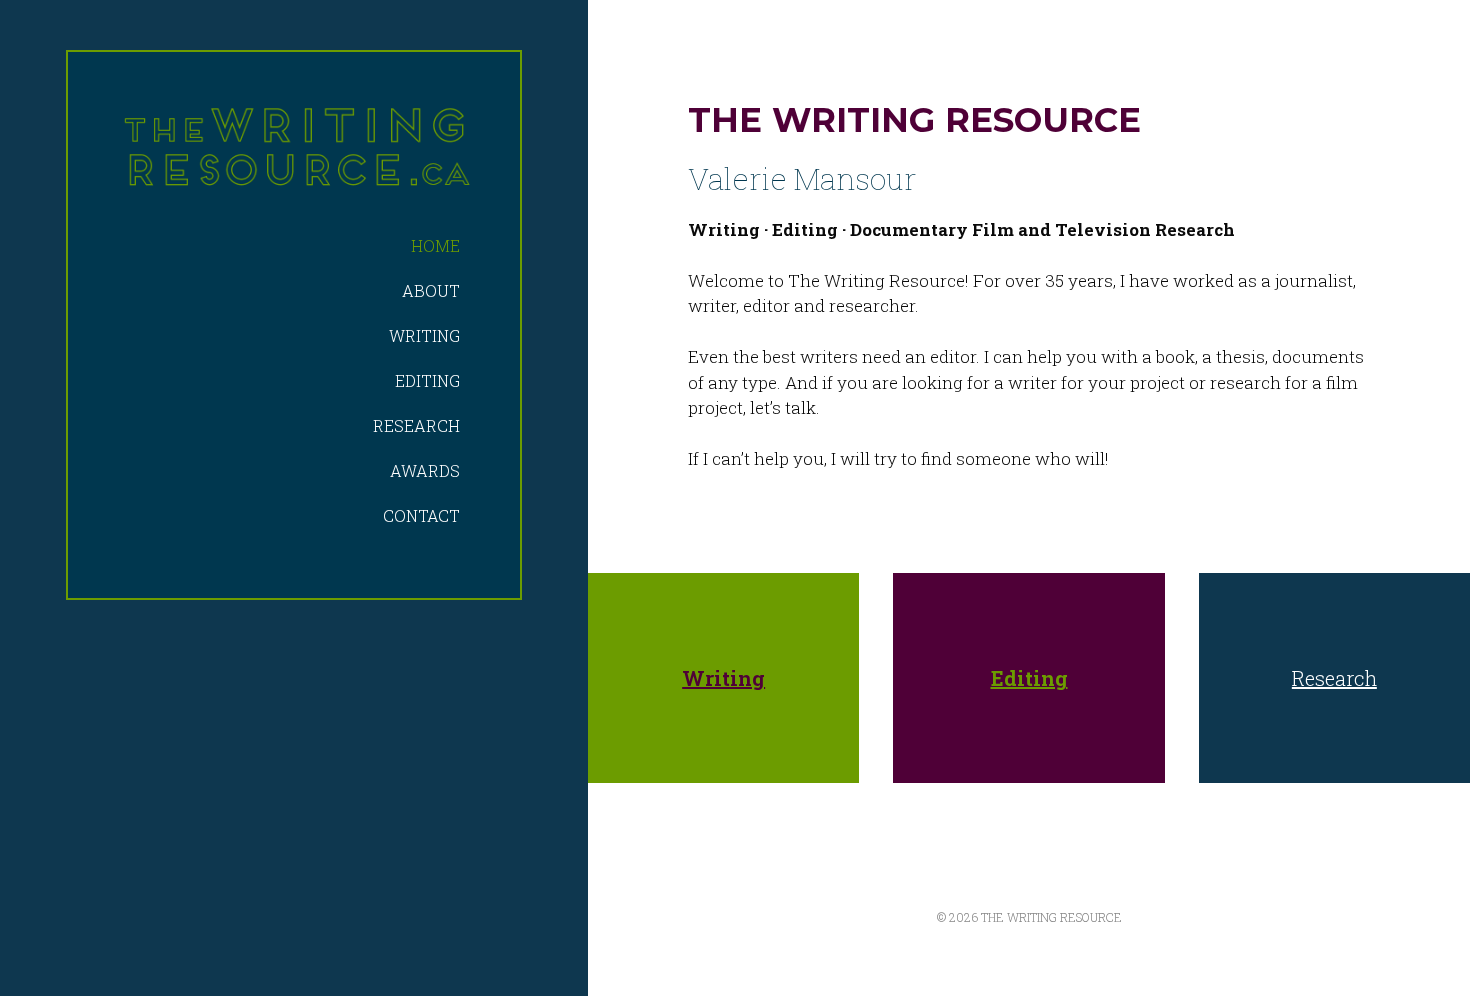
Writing (424, 335)
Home (435, 245)
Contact (421, 515)
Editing (427, 380)
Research (416, 425)
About (431, 290)
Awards (425, 470)
